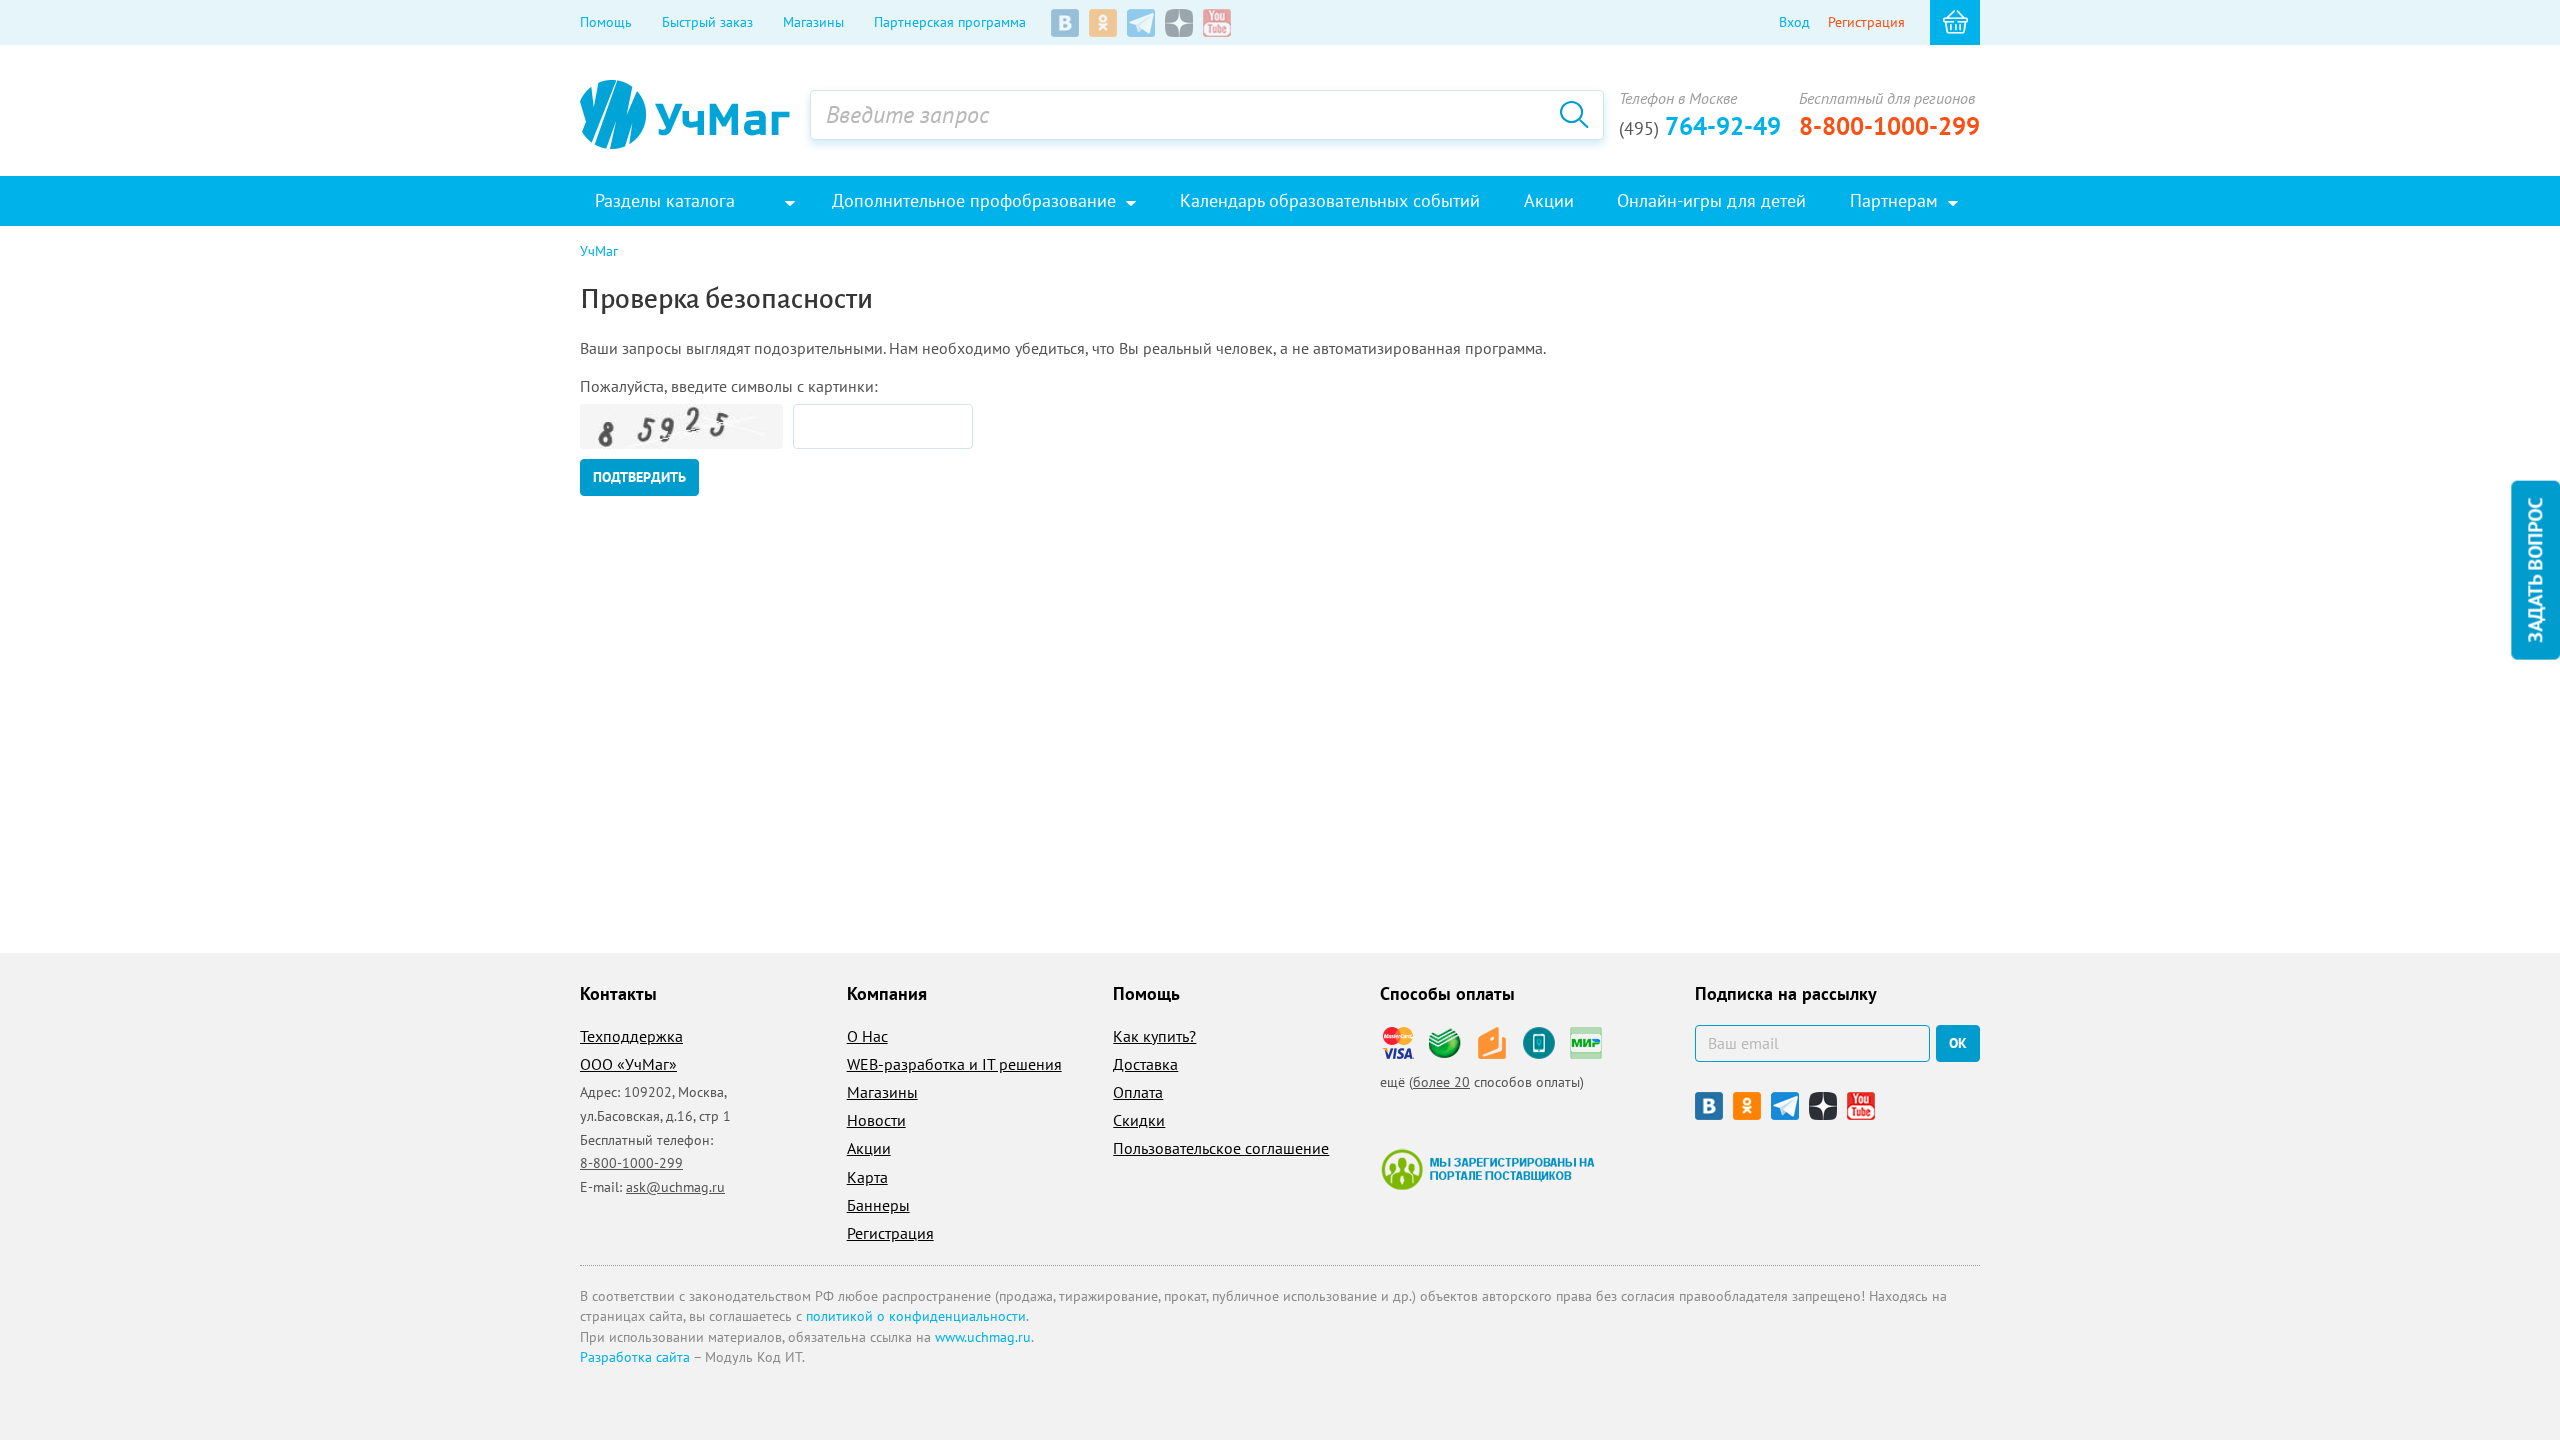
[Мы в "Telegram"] (1141, 23)
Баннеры (878, 1205)
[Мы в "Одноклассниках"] (1103, 23)
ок (1958, 1043)
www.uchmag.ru (983, 1337)
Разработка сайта (635, 1357)
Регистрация (1866, 22)
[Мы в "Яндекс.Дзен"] (1179, 23)
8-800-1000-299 (1889, 126)
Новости (876, 1120)
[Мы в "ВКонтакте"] (1065, 23)
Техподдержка (631, 1036)
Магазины (813, 22)
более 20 (1441, 1082)
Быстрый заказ (707, 22)
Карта (867, 1177)
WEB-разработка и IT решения (954, 1064)
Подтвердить (639, 477)
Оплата (1138, 1092)
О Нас (867, 1036)
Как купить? (1154, 1036)
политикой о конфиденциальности (916, 1316)
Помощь (606, 22)
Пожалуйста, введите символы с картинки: (729, 386)
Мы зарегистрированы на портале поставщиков (1487, 1169)
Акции (869, 1148)
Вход (1794, 22)
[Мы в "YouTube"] (1217, 23)
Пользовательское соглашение (1221, 1148)
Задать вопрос (2535, 570)
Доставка (1145, 1064)
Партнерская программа (950, 22)
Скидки (1139, 1120)
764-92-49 (1700, 126)
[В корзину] (1955, 22)
